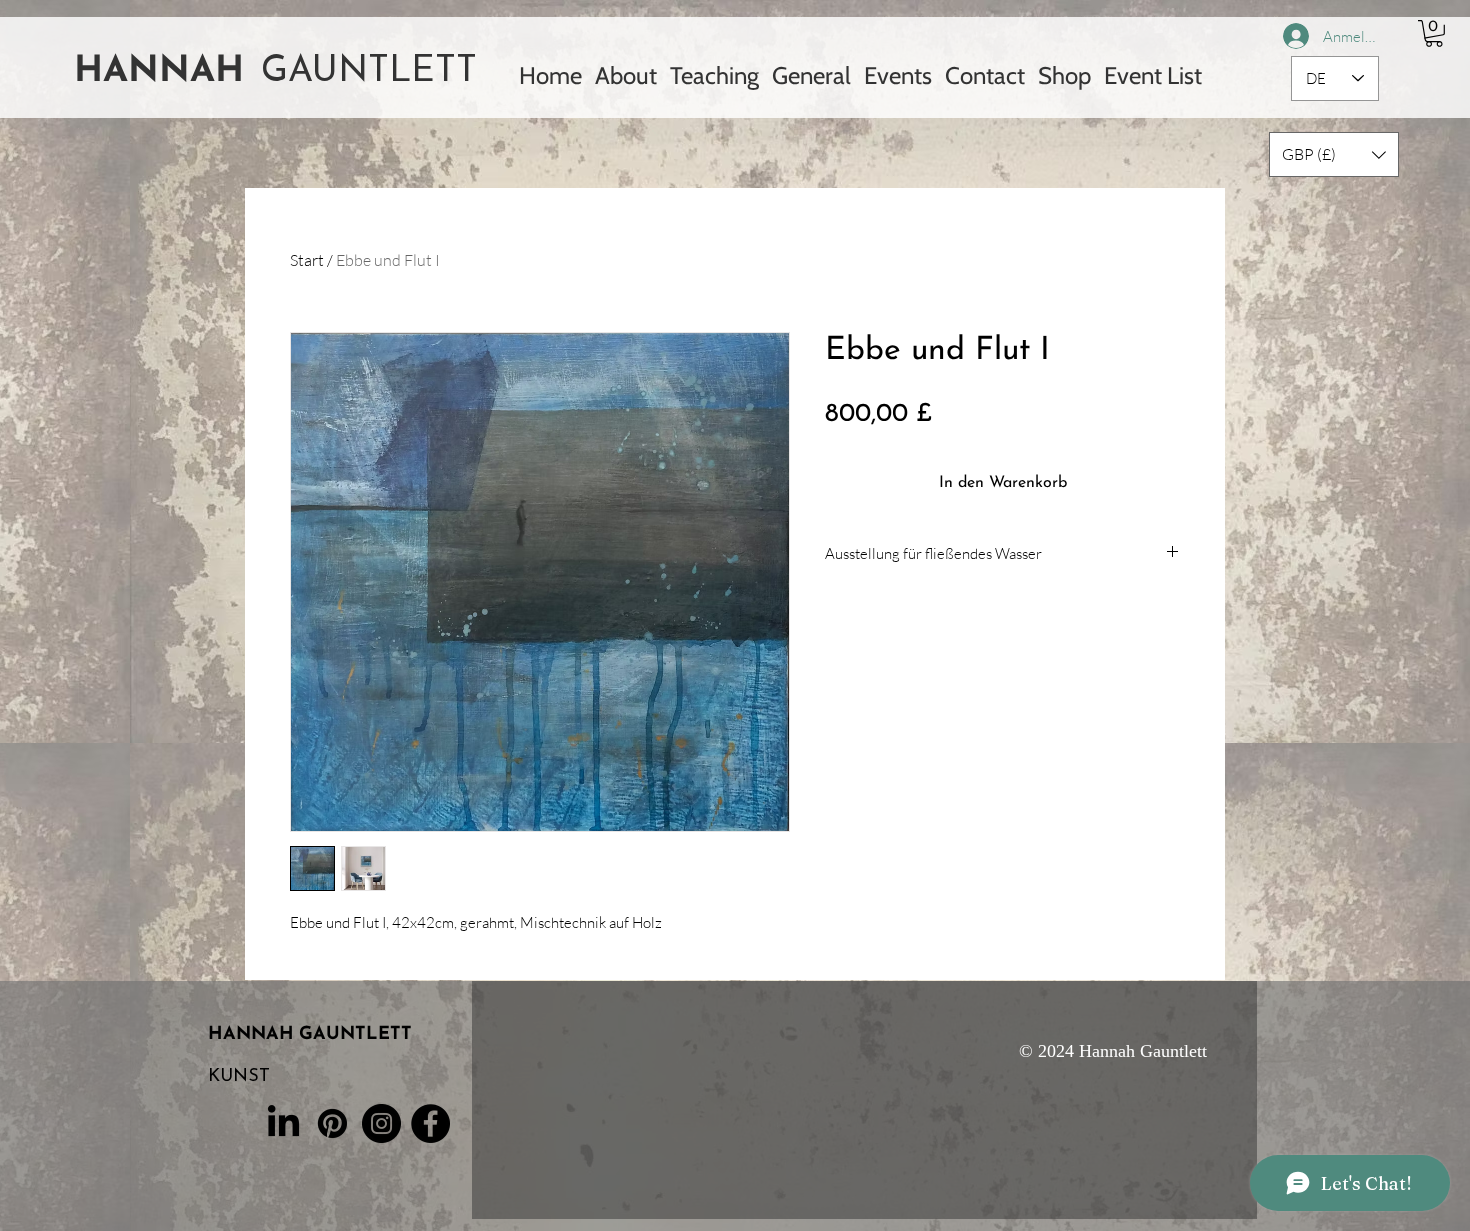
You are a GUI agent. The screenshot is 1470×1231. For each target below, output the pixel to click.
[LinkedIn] (283, 1123)
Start (307, 260)
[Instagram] (381, 1123)
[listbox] (1334, 154)
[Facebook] (430, 1123)
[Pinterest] (332, 1123)
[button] (1434, 33)
